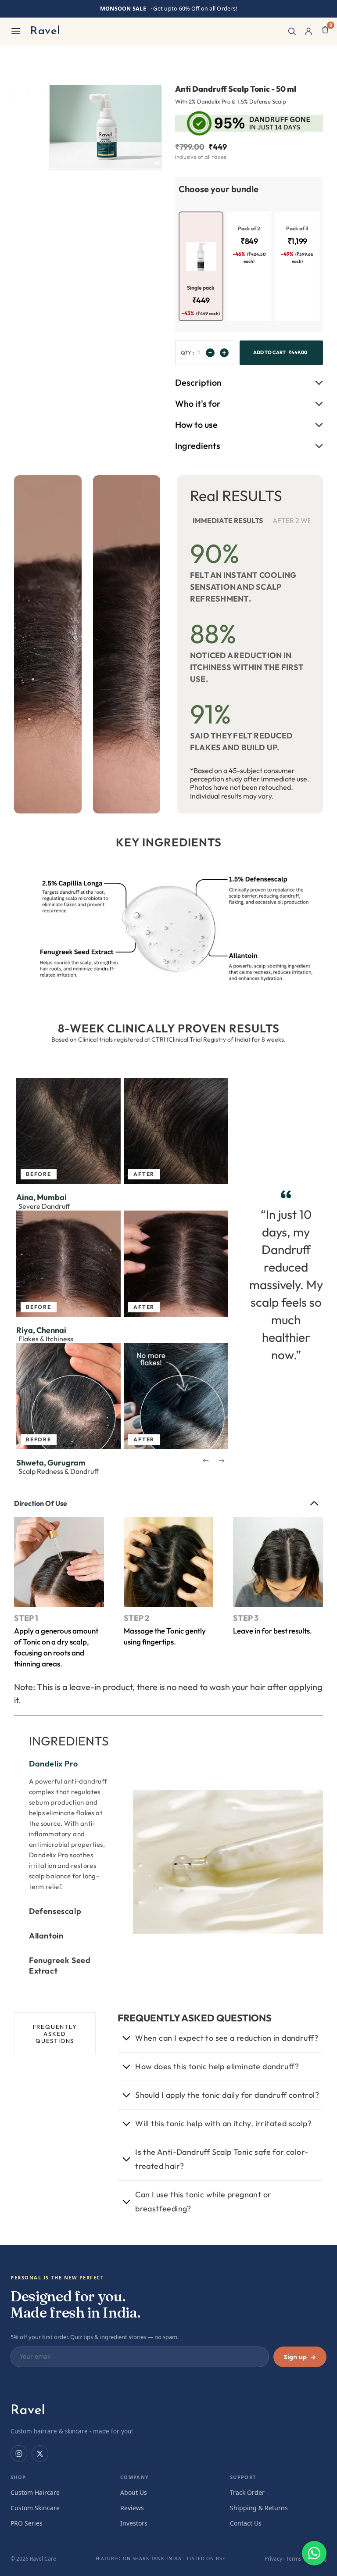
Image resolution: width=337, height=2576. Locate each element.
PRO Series (27, 2523)
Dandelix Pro (53, 1764)
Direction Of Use (41, 1503)
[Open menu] (16, 31)
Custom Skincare (35, 2508)
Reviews (132, 2508)
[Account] (308, 31)
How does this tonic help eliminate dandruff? (217, 2066)
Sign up (300, 2357)
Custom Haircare (35, 2492)
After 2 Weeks (298, 520)
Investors (134, 2523)
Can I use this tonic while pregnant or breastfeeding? (203, 2202)
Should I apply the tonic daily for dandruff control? (227, 2095)
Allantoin (46, 1936)
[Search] (292, 31)
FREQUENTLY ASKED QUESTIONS (55, 2034)
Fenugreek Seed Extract (60, 1965)
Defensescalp (55, 1911)
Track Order (247, 2492)
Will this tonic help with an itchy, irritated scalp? (223, 2123)
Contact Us (246, 2523)
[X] (40, 2454)
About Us (134, 2492)
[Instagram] (19, 2454)
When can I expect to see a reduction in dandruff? (227, 2038)
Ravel (45, 31)
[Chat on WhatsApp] (314, 2553)
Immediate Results (228, 520)
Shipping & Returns (259, 2508)
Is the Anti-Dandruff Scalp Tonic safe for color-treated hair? (222, 2159)
